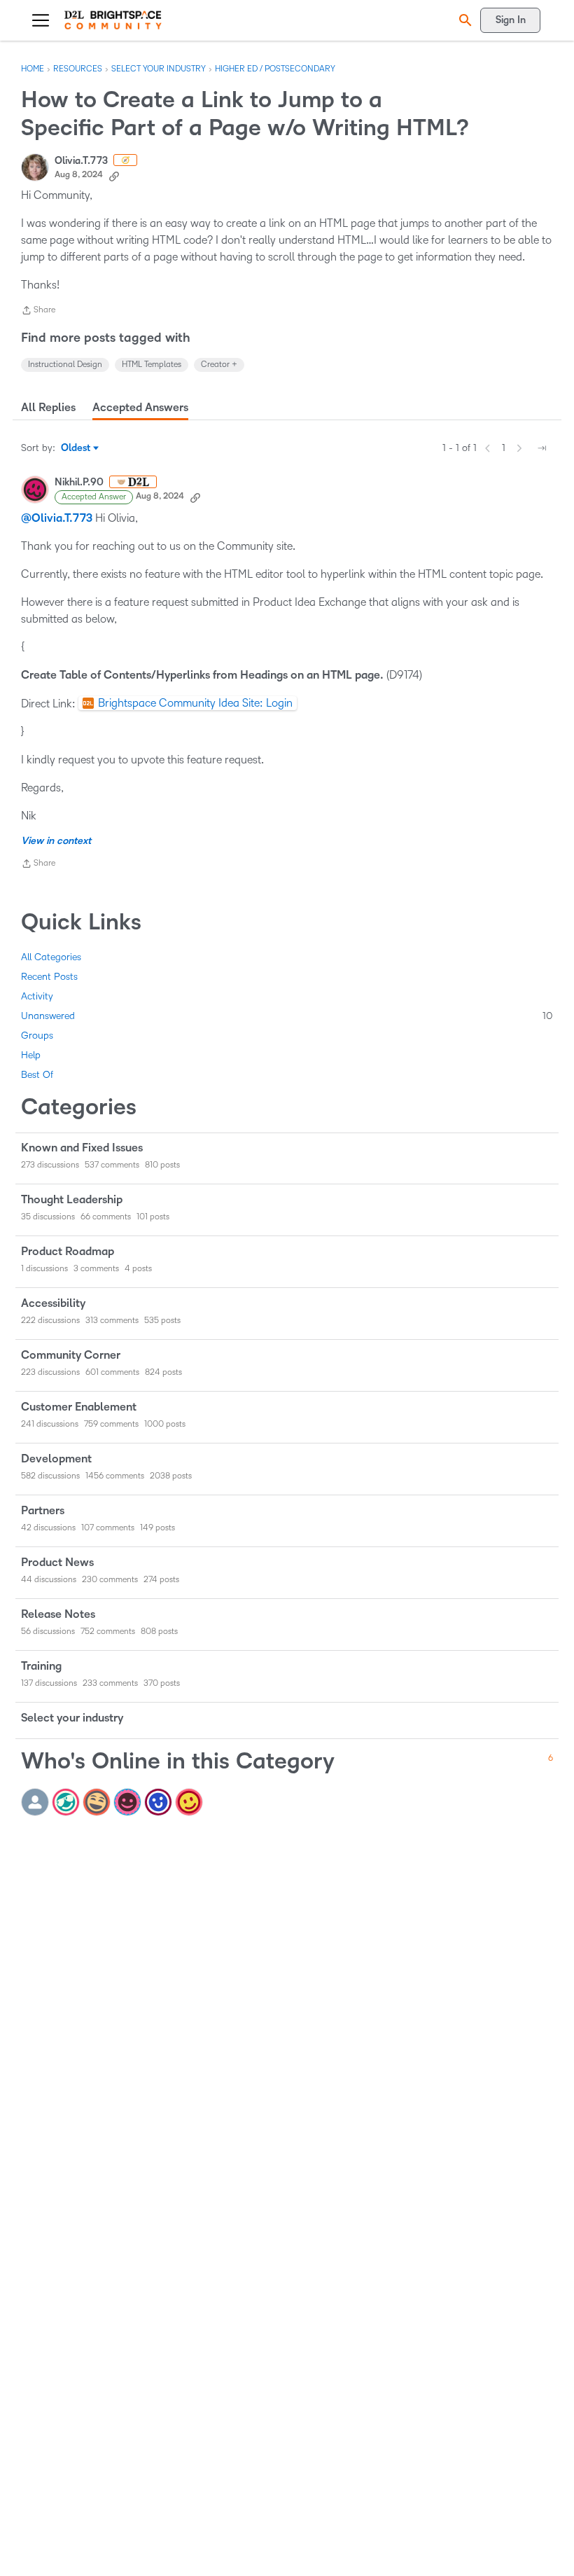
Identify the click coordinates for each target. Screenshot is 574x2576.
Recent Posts (49, 977)
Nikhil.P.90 (79, 482)
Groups (37, 1036)
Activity (37, 996)
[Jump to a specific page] (542, 448)
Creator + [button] (219, 365)
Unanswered (287, 1016)
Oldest (77, 449)
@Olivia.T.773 (57, 518)
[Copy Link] (114, 175)
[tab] (48, 408)
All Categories (51, 957)
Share (38, 312)
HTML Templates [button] (152, 365)
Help (31, 1055)
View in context (56, 841)
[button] (463, 20)
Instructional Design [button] (65, 365)
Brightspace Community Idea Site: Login (195, 703)
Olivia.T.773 (81, 161)
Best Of (37, 1075)
